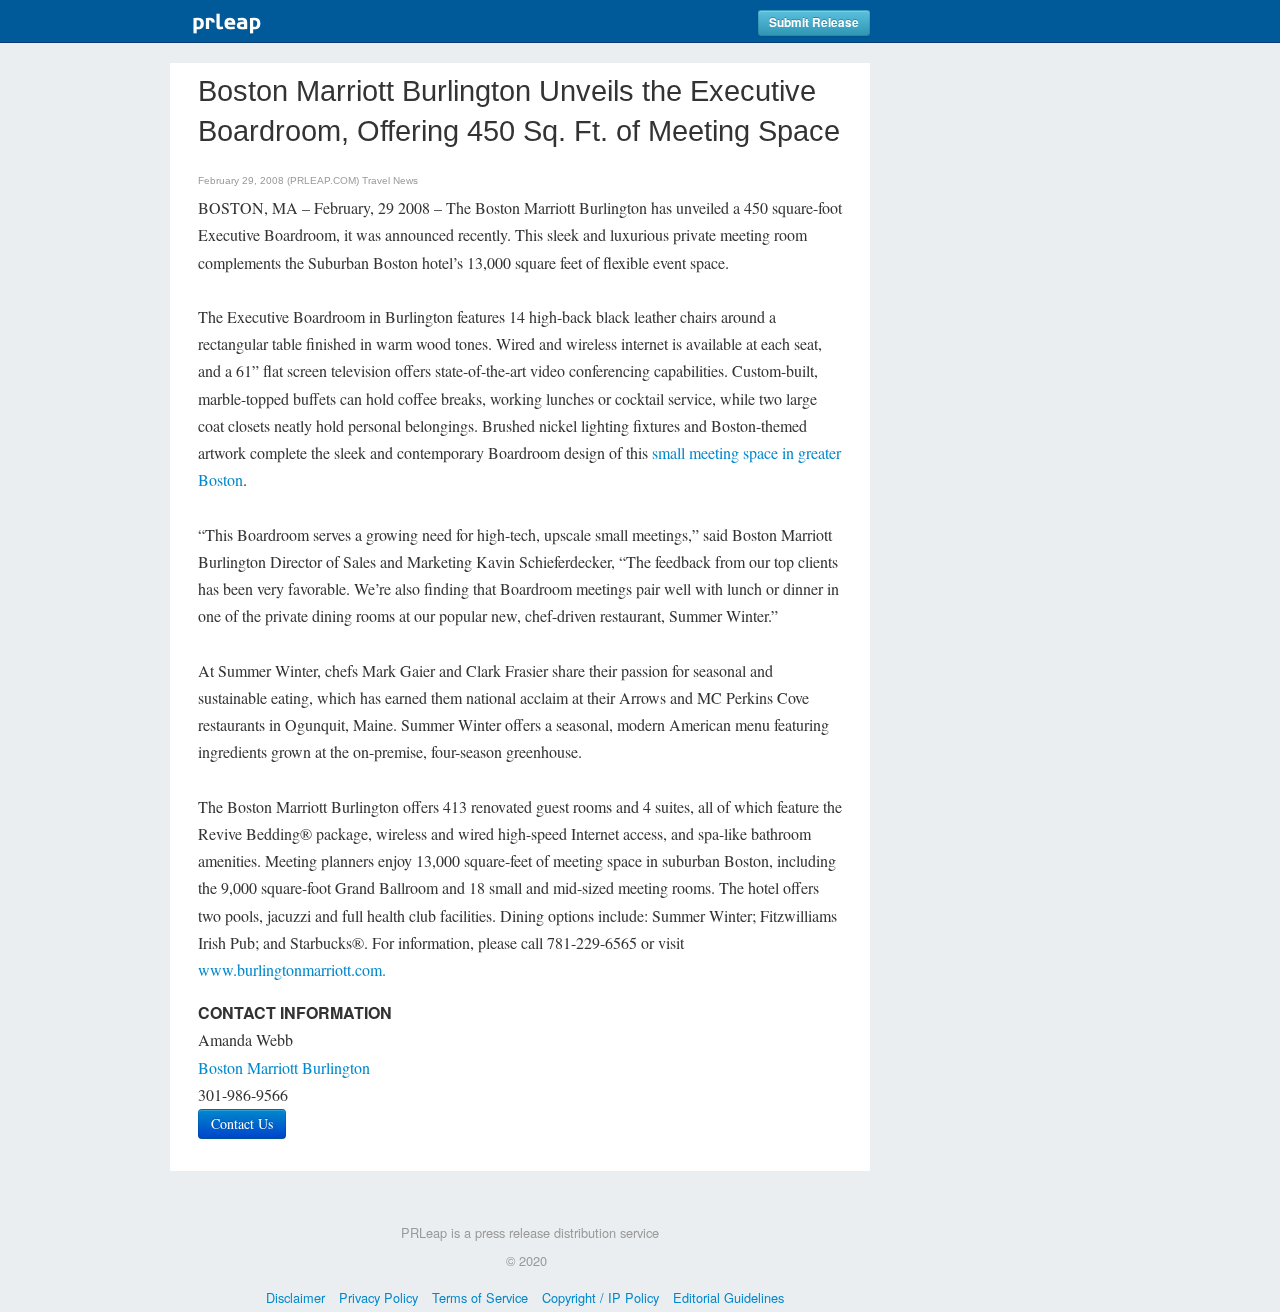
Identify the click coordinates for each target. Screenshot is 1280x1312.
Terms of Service (480, 1297)
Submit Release (814, 22)
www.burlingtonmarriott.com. (292, 969)
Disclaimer (295, 1297)
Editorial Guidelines (728, 1297)
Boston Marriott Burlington (284, 1067)
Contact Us (242, 1123)
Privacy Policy (378, 1297)
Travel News (390, 180)
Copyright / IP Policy (600, 1297)
